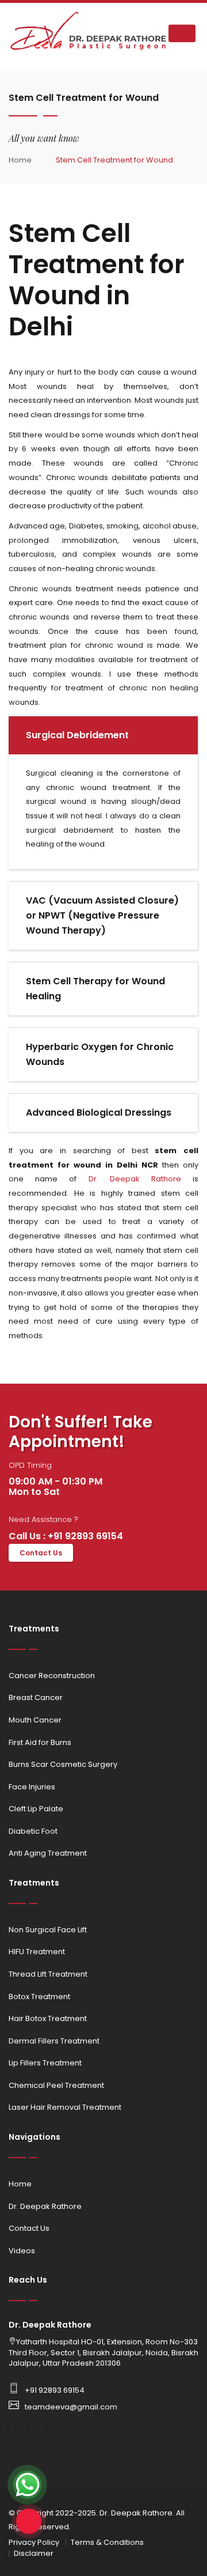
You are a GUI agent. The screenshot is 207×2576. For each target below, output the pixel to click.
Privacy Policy (34, 2542)
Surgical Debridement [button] (77, 735)
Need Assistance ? (43, 1520)
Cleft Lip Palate (36, 1809)
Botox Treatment (39, 1997)
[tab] (103, 735)
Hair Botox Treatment (48, 2018)
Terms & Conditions (107, 2542)
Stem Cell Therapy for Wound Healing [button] (95, 989)
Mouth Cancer (35, 1720)
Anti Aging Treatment (48, 1853)
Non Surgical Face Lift (48, 1930)
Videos (22, 2251)
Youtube (56, 2427)
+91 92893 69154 (55, 2390)
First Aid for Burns (40, 1742)
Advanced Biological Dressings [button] (99, 1113)
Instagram (37, 2427)
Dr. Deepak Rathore (135, 1179)
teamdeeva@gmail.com (71, 2407)
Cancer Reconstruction (52, 1676)
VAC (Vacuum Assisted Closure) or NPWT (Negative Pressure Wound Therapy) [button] (102, 915)
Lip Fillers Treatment (45, 2063)
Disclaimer (34, 2553)
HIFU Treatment (37, 1952)
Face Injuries (32, 1787)
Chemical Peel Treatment (56, 2085)
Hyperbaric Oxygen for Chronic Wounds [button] (100, 1054)
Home (20, 160)
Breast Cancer (36, 1697)
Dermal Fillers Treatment (54, 2041)
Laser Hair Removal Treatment (65, 2107)
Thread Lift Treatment (48, 1974)
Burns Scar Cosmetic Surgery (63, 1764)
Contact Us (41, 1553)
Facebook (17, 2427)
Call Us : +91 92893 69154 (66, 1536)
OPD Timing (30, 1465)
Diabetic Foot (33, 1831)
